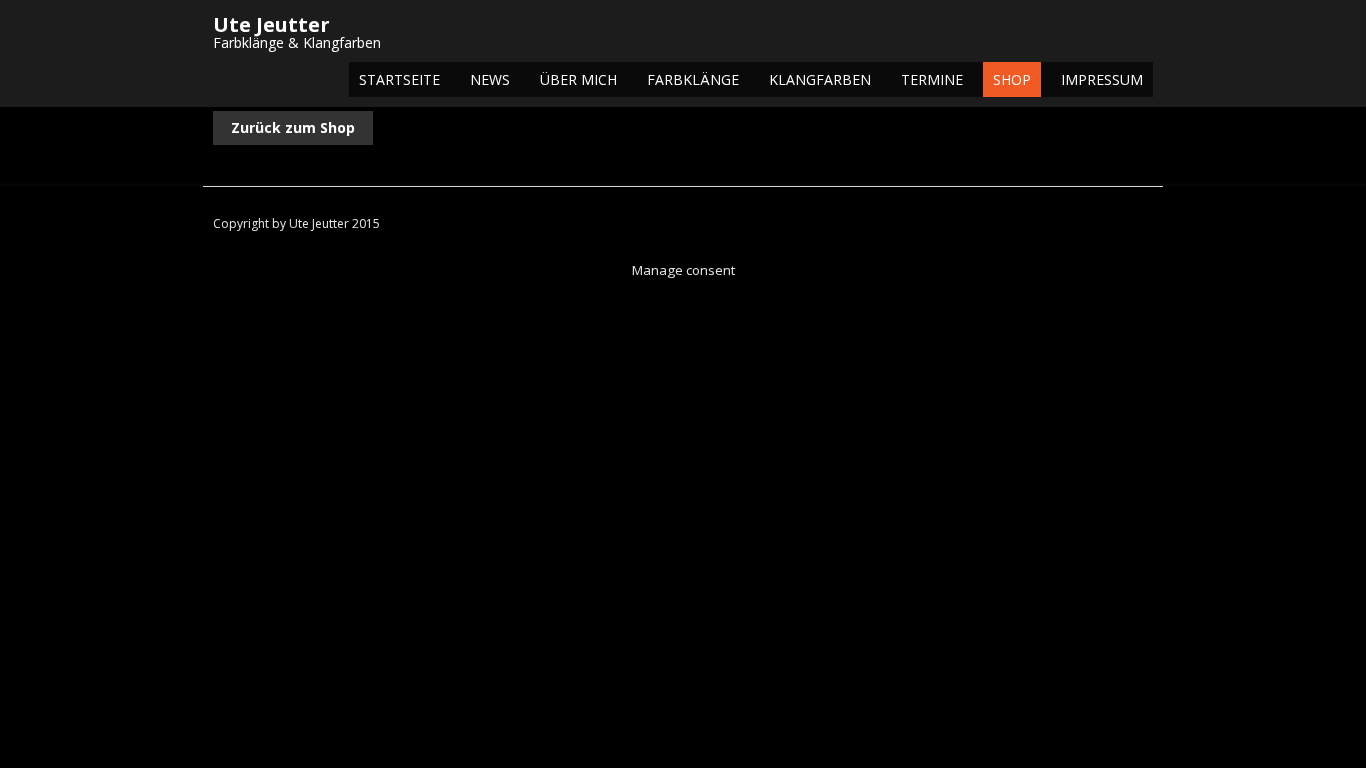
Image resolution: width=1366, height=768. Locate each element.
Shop (1012, 79)
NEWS (490, 79)
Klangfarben (820, 79)
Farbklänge (693, 79)
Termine (932, 79)
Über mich (578, 79)
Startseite (399, 79)
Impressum (1102, 79)
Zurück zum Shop (293, 127)
